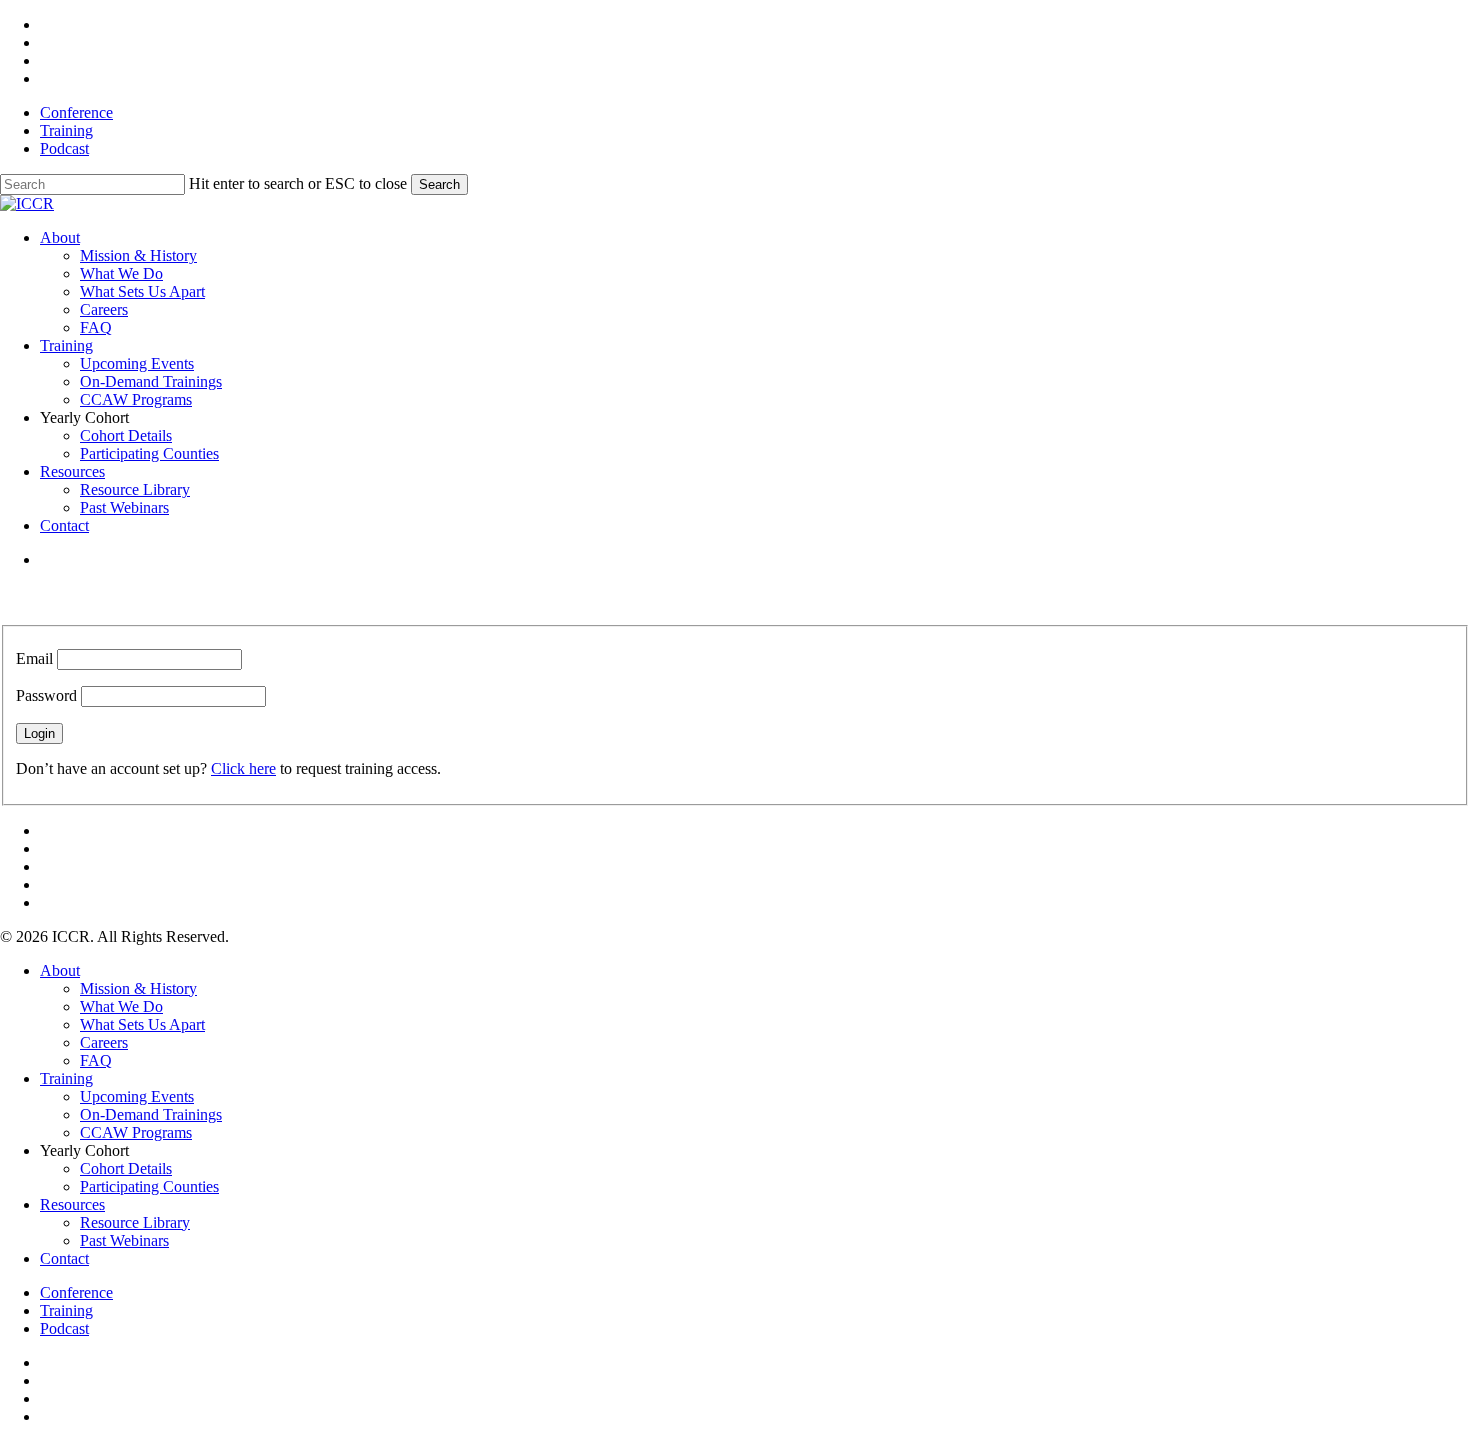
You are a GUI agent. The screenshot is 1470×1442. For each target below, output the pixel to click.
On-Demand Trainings (151, 1114)
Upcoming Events (137, 1096)
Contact (64, 1258)
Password (46, 695)
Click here (243, 768)
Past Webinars (124, 1240)
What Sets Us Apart (142, 1024)
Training (66, 1078)
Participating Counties (149, 1186)
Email (34, 658)
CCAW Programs (136, 1132)
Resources (72, 1204)
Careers (104, 1042)
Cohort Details (126, 1168)
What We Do (121, 1006)
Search (439, 184)
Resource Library (135, 1222)
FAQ (96, 1060)
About (60, 970)
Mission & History (138, 988)
